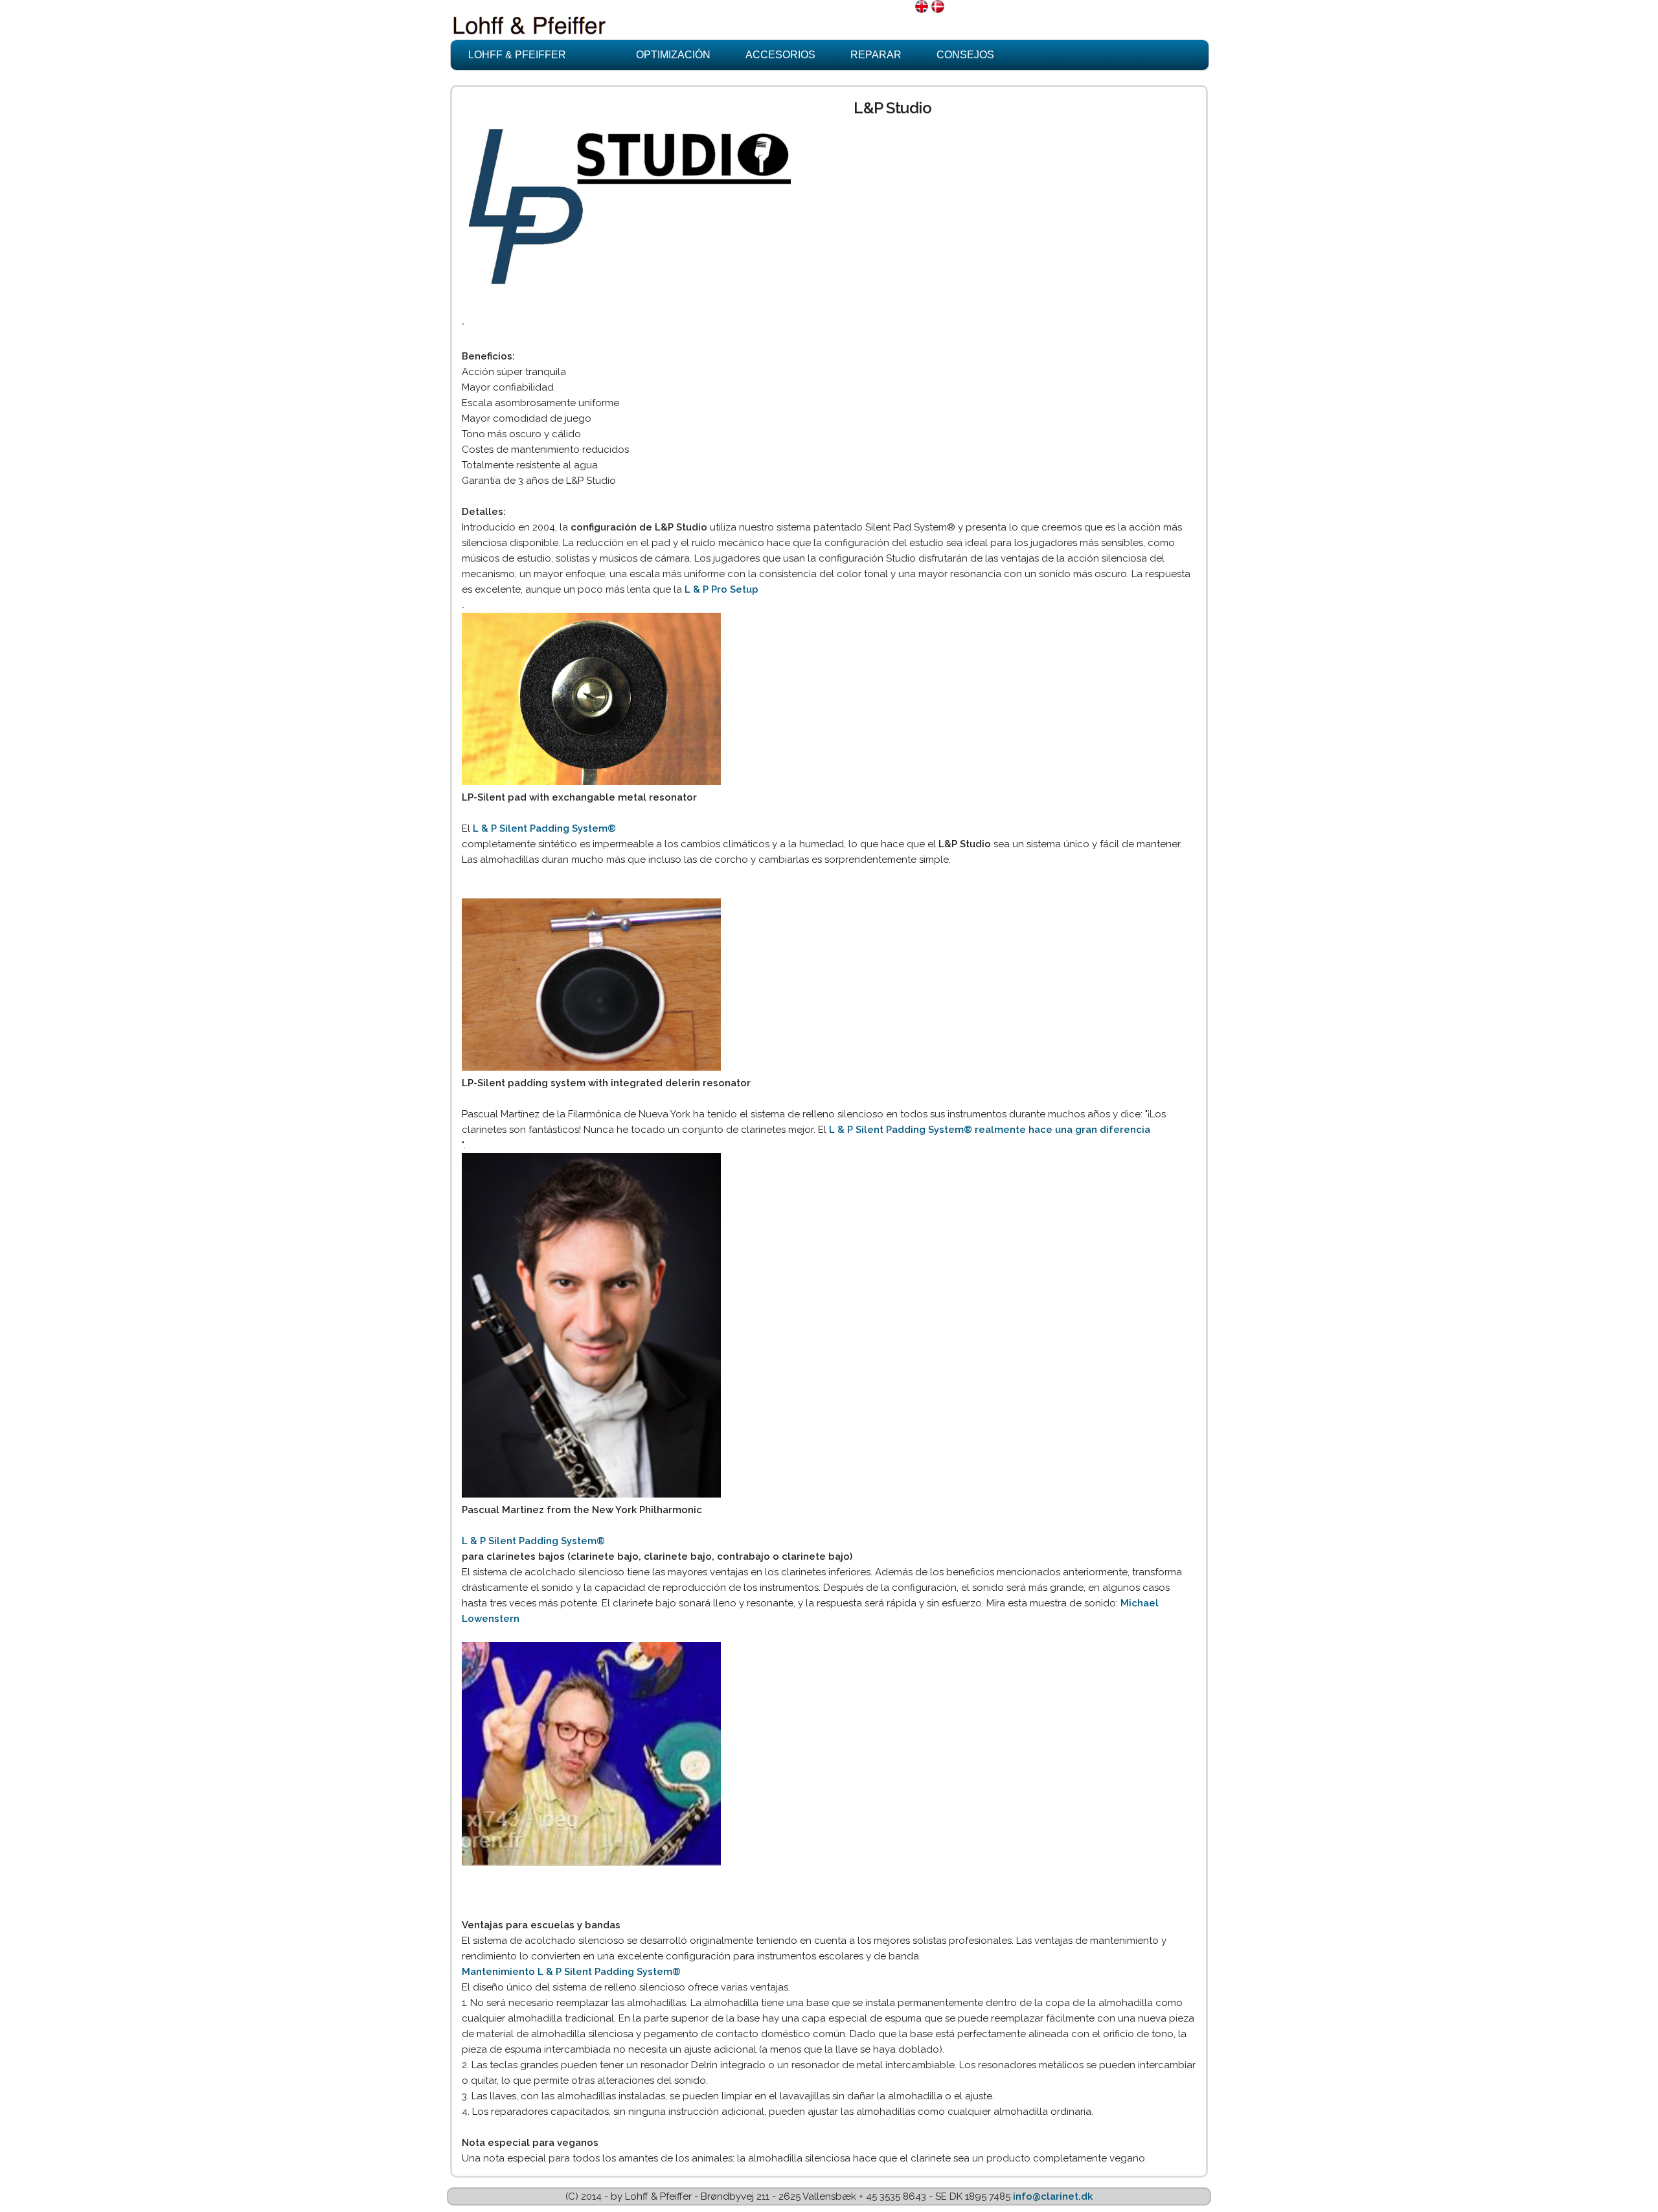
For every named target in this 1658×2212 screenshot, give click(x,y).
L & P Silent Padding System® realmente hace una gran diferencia (990, 1130)
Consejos (965, 55)
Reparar (876, 55)
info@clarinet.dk (1053, 2196)
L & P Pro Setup (721, 589)
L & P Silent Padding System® (544, 828)
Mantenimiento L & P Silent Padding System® (571, 1972)
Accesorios (780, 55)
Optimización (673, 55)
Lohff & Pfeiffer (517, 55)
